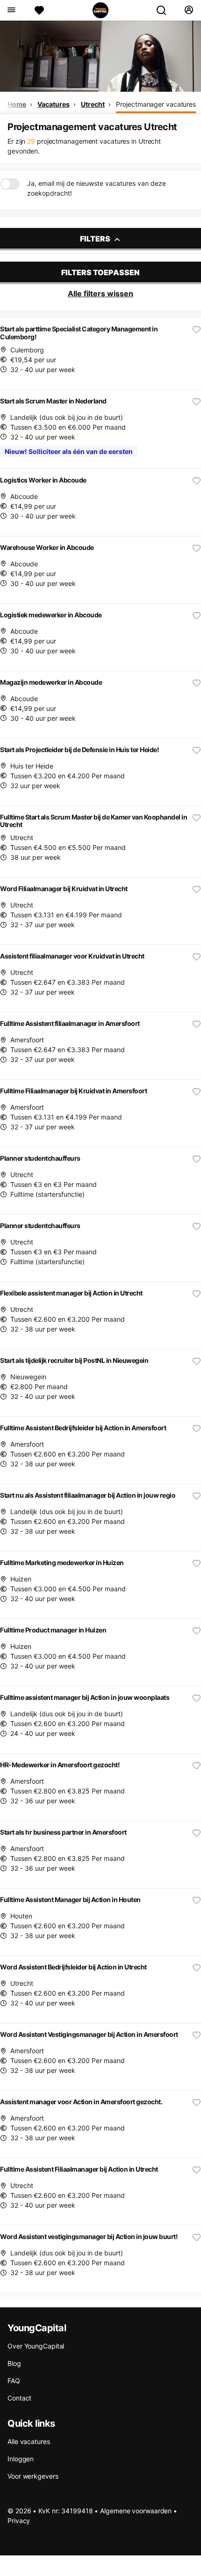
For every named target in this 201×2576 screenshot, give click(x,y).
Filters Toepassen (100, 272)
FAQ (14, 2381)
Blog (14, 2363)
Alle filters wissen (100, 293)
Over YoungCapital (36, 2346)
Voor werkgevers (33, 2476)
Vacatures (53, 104)
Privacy (19, 2521)
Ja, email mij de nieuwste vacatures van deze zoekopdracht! (97, 188)
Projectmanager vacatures (156, 104)
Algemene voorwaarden (136, 2511)
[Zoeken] (165, 10)
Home (17, 104)
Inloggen (21, 2459)
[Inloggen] (189, 10)
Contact (19, 2398)
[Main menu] (11, 10)
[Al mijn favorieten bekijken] (39, 10)
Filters (96, 239)
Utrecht (93, 104)
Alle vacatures (29, 2441)
